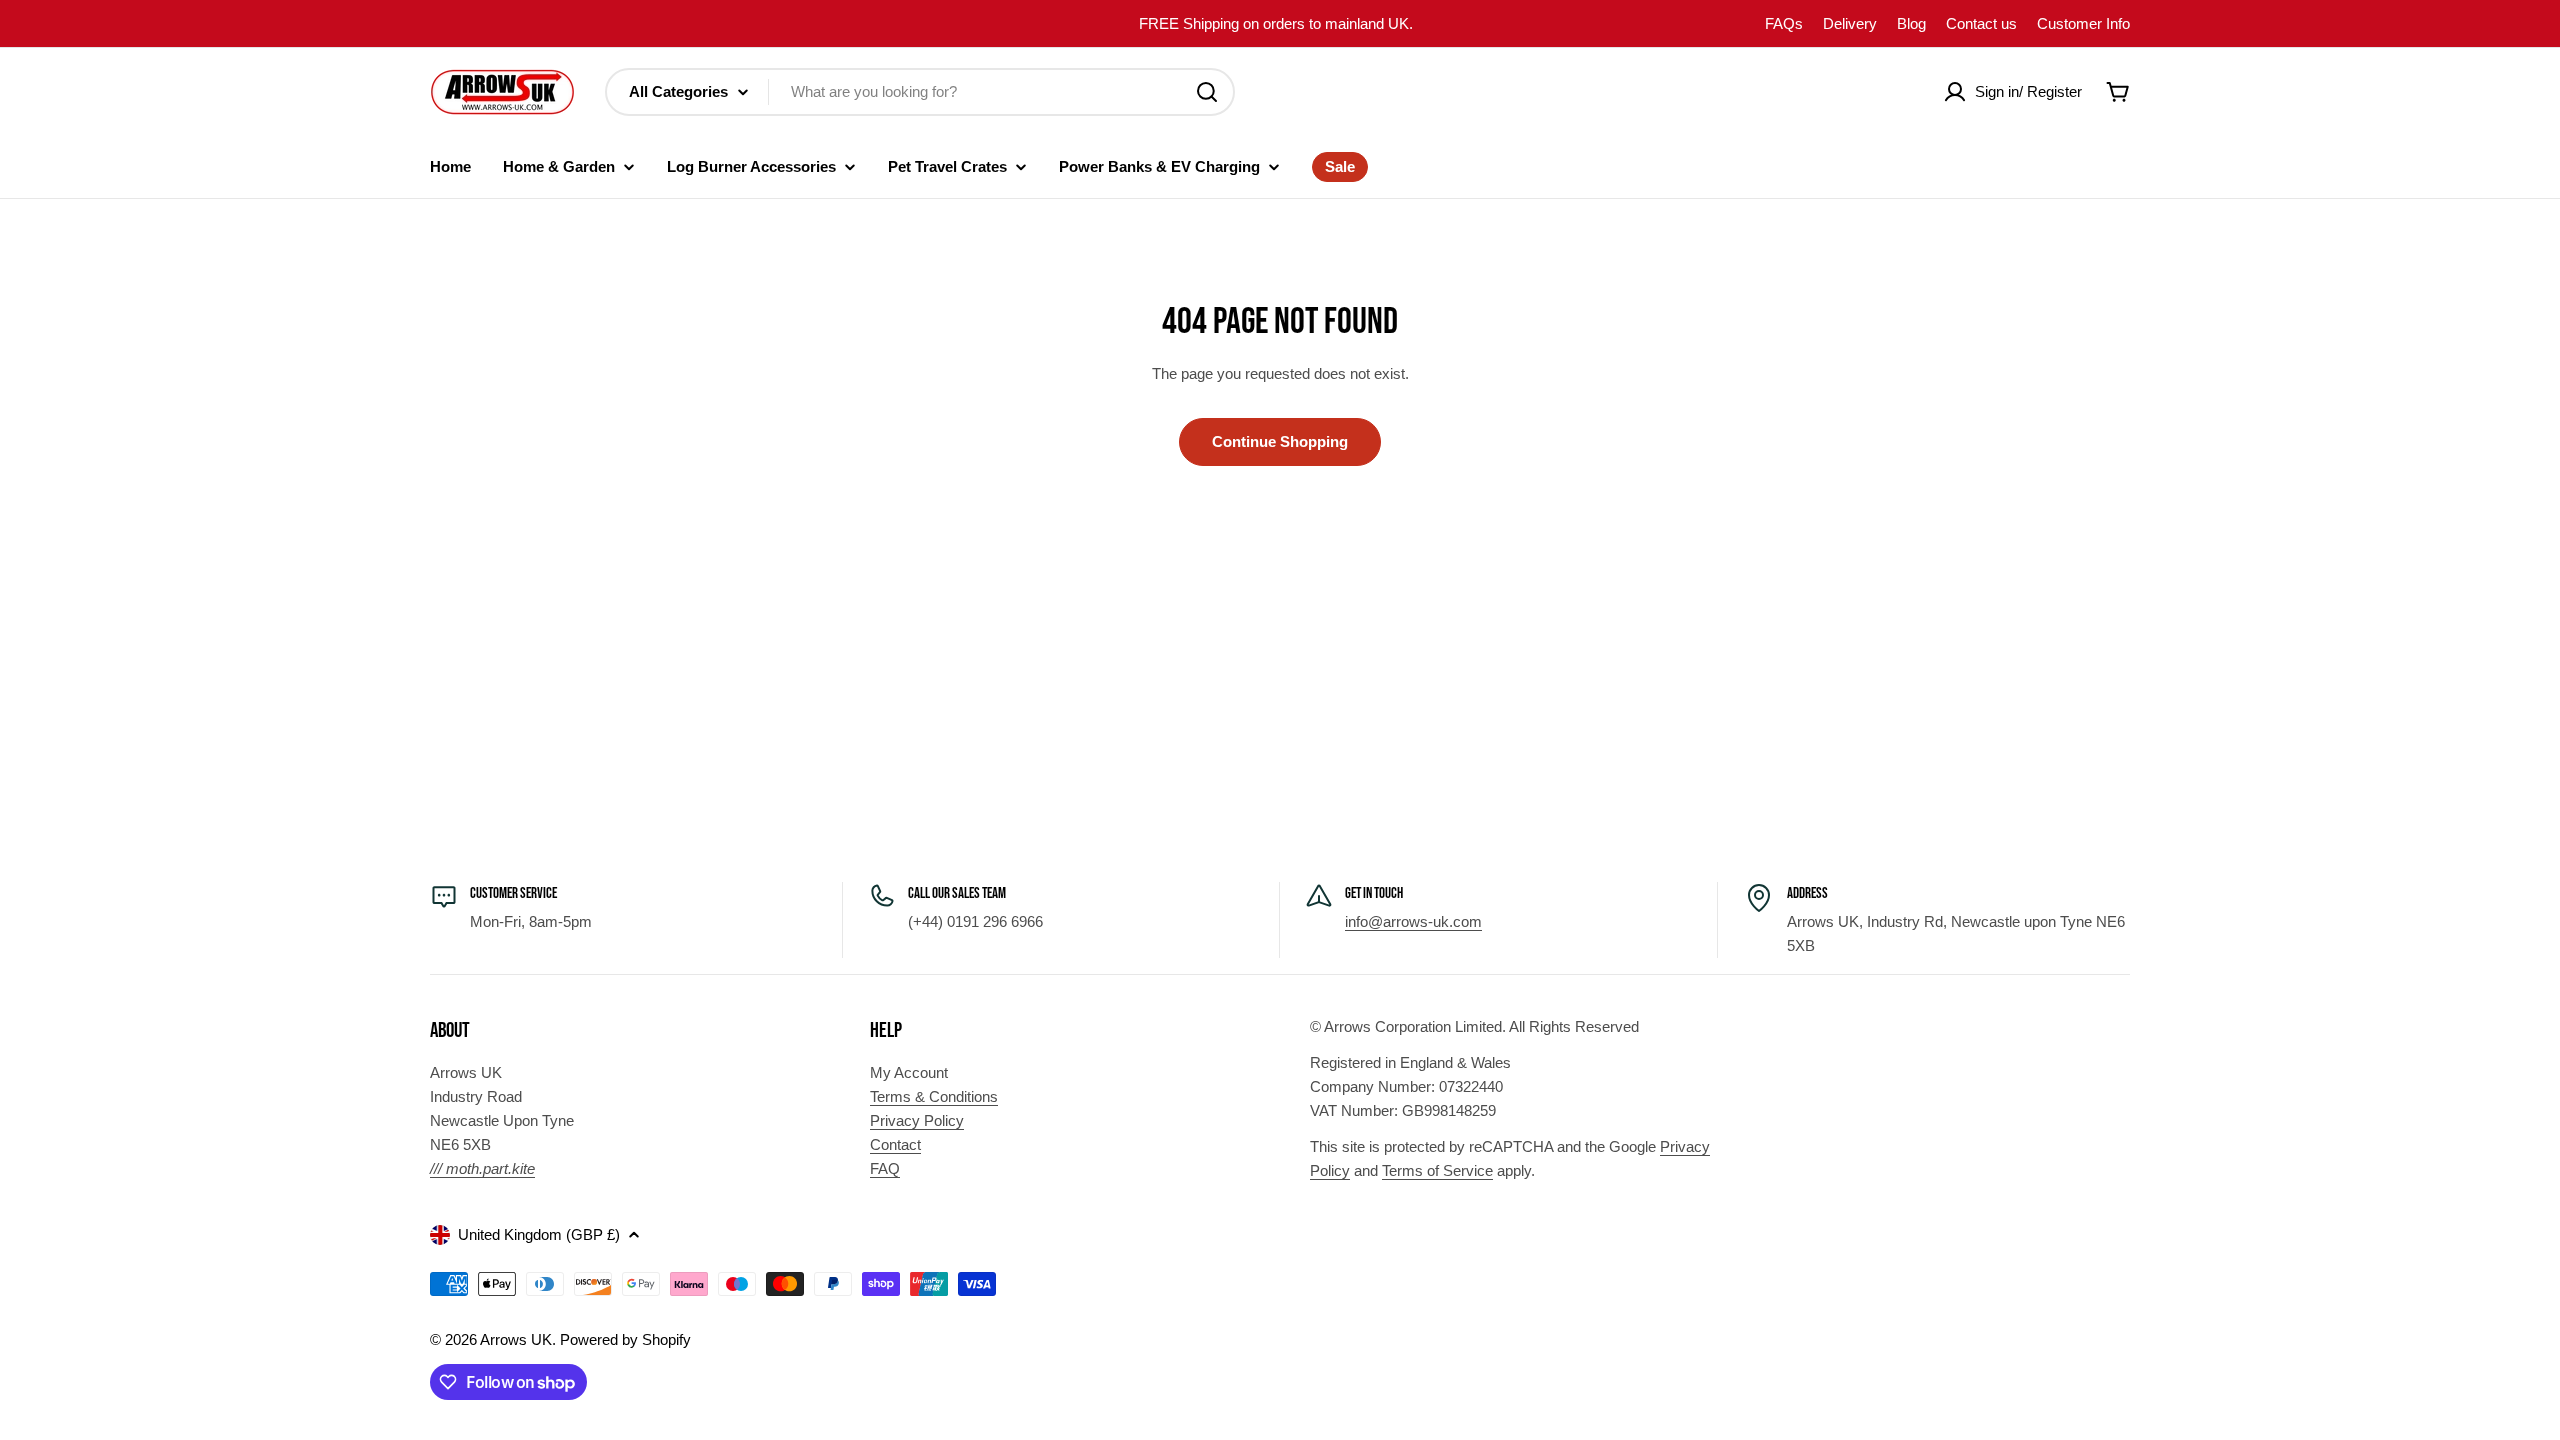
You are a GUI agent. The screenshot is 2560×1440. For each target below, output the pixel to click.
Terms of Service (1437, 1170)
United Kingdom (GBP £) (539, 1234)
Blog (1911, 23)
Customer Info (2083, 23)
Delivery (1850, 23)
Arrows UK (516, 1339)
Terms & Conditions (934, 1096)
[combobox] (920, 92)
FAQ (885, 1168)
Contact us (1981, 23)
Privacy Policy (917, 1120)
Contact (895, 1144)
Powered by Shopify (625, 1339)
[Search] (1207, 92)
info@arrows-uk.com (1413, 921)
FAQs (1784, 23)
